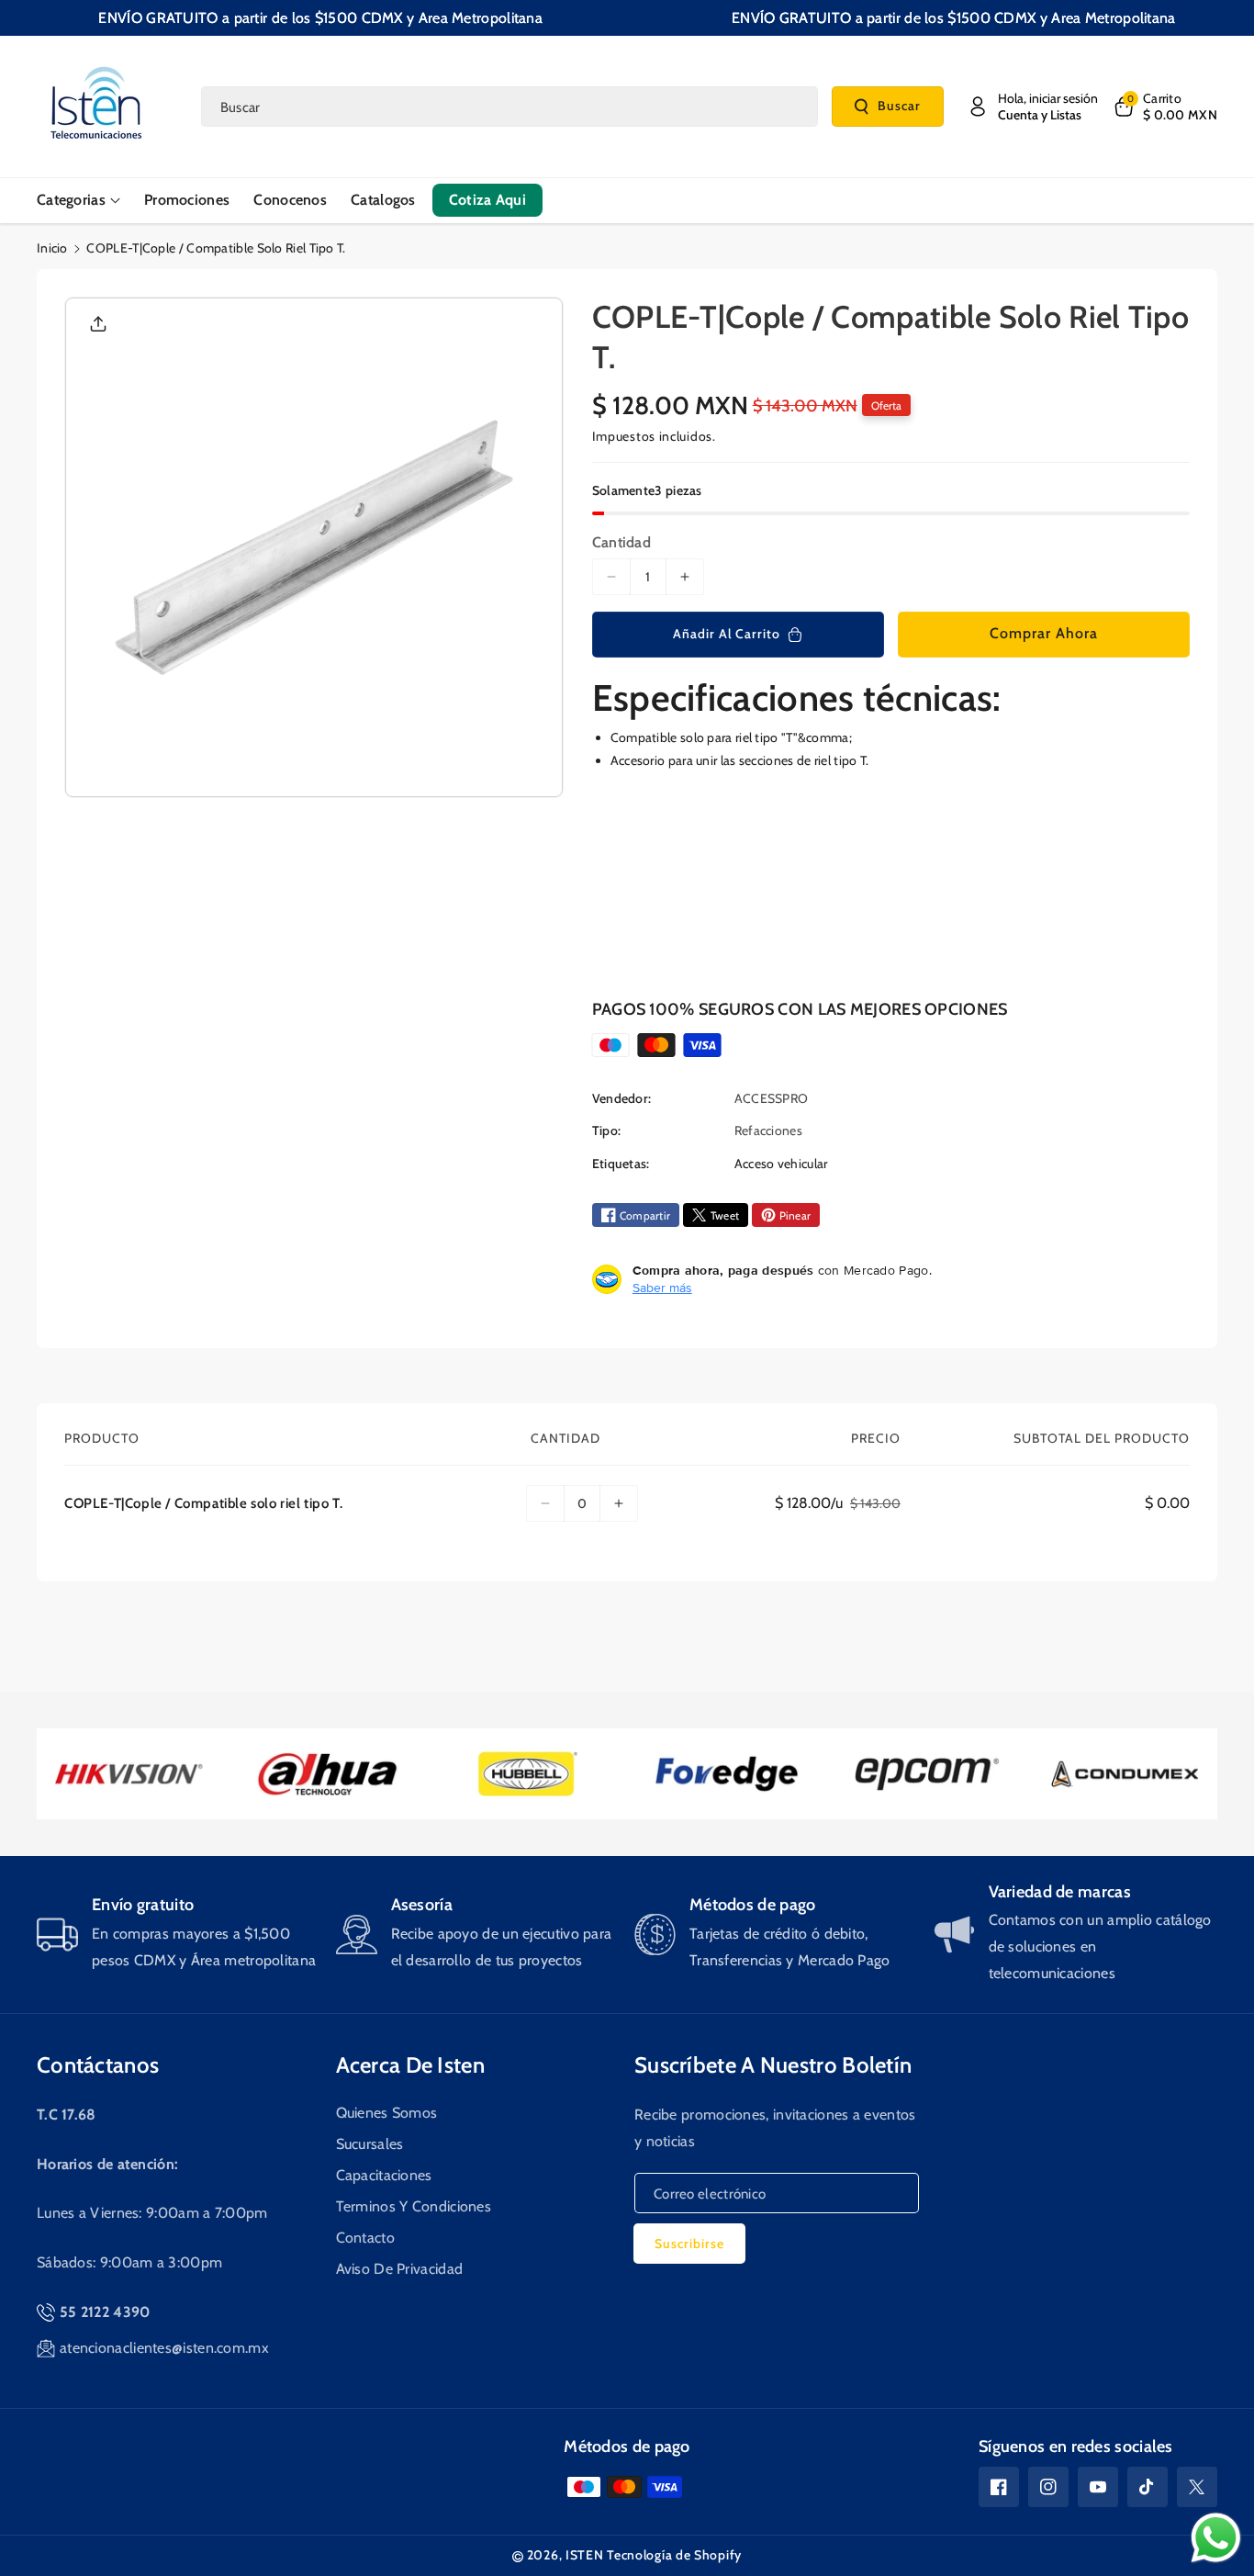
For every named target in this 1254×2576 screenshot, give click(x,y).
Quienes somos (387, 2113)
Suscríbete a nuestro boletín (773, 2065)
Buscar (899, 106)
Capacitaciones (384, 2175)
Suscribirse (689, 2244)
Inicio (52, 248)
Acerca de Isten (411, 2065)
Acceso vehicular (781, 1164)
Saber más (662, 1288)
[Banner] (132, 1774)
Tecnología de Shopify (674, 2555)
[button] (1164, 107)
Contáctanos (98, 2065)
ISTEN (585, 2555)
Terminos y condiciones (414, 2206)
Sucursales (370, 2144)
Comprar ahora (1044, 633)
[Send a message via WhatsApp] (1216, 2538)
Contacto (365, 2238)
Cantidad (621, 542)
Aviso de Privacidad (400, 2269)
